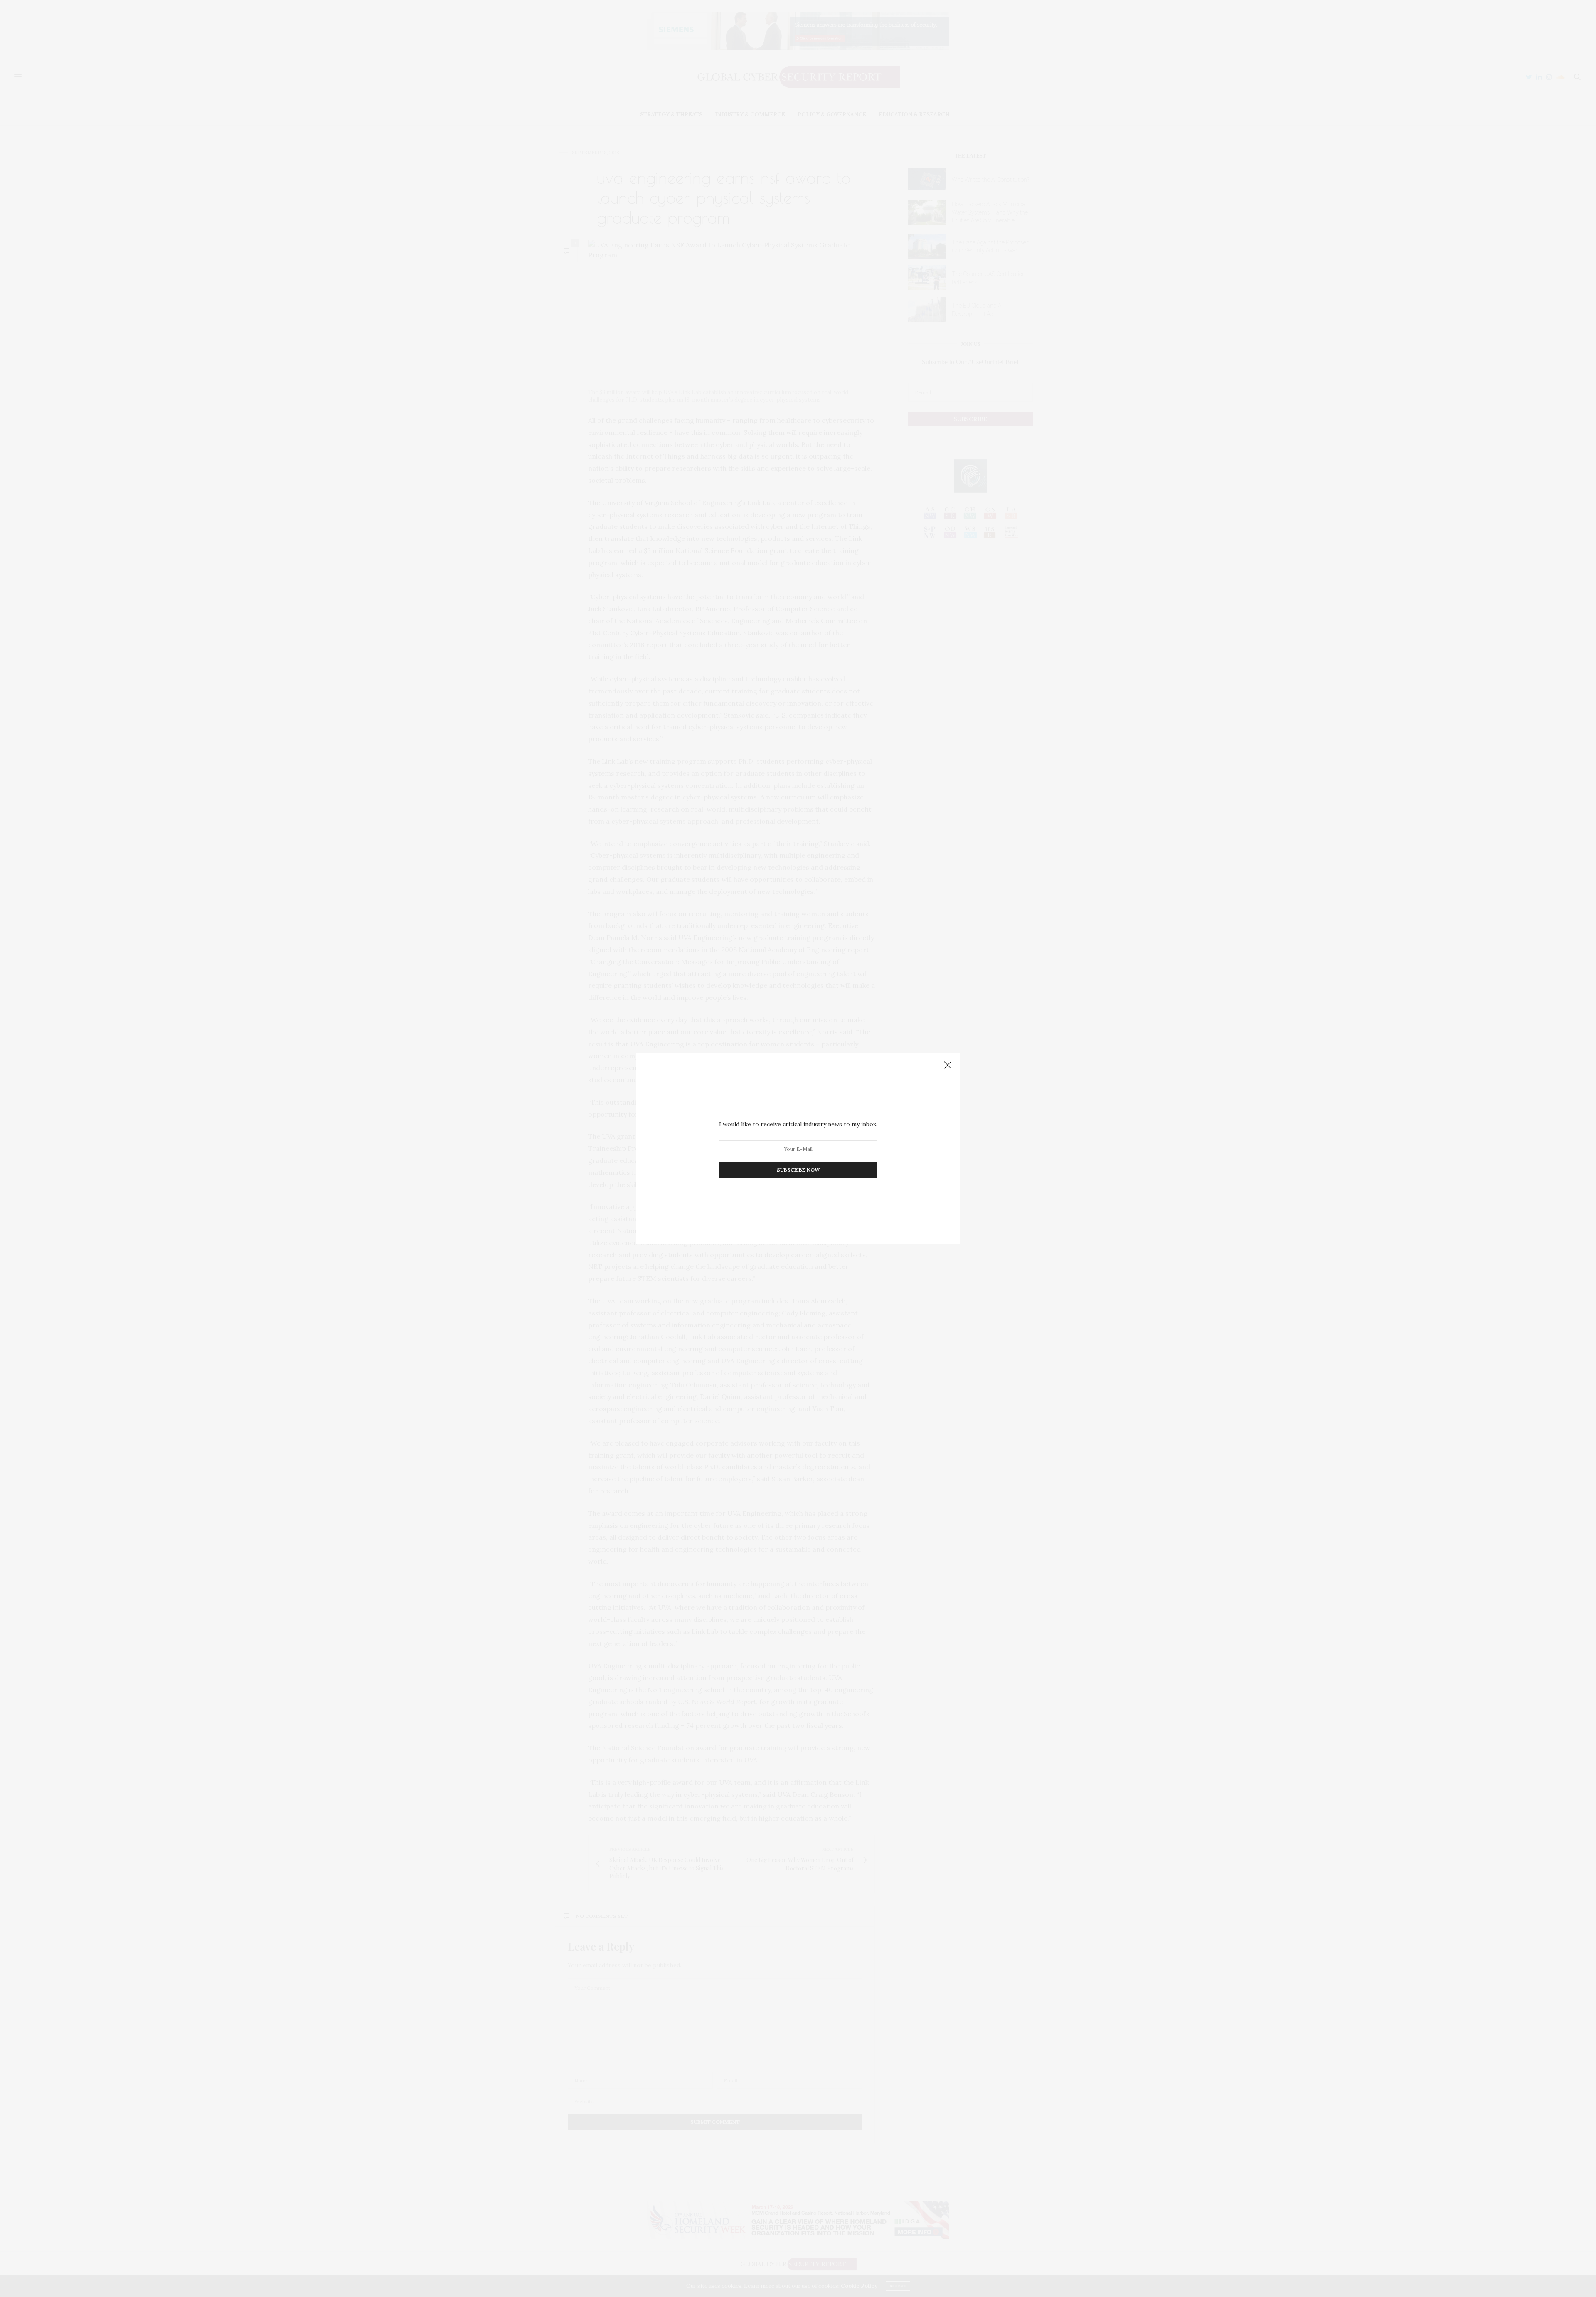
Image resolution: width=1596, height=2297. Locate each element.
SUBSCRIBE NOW (798, 1170)
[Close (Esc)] (948, 1066)
